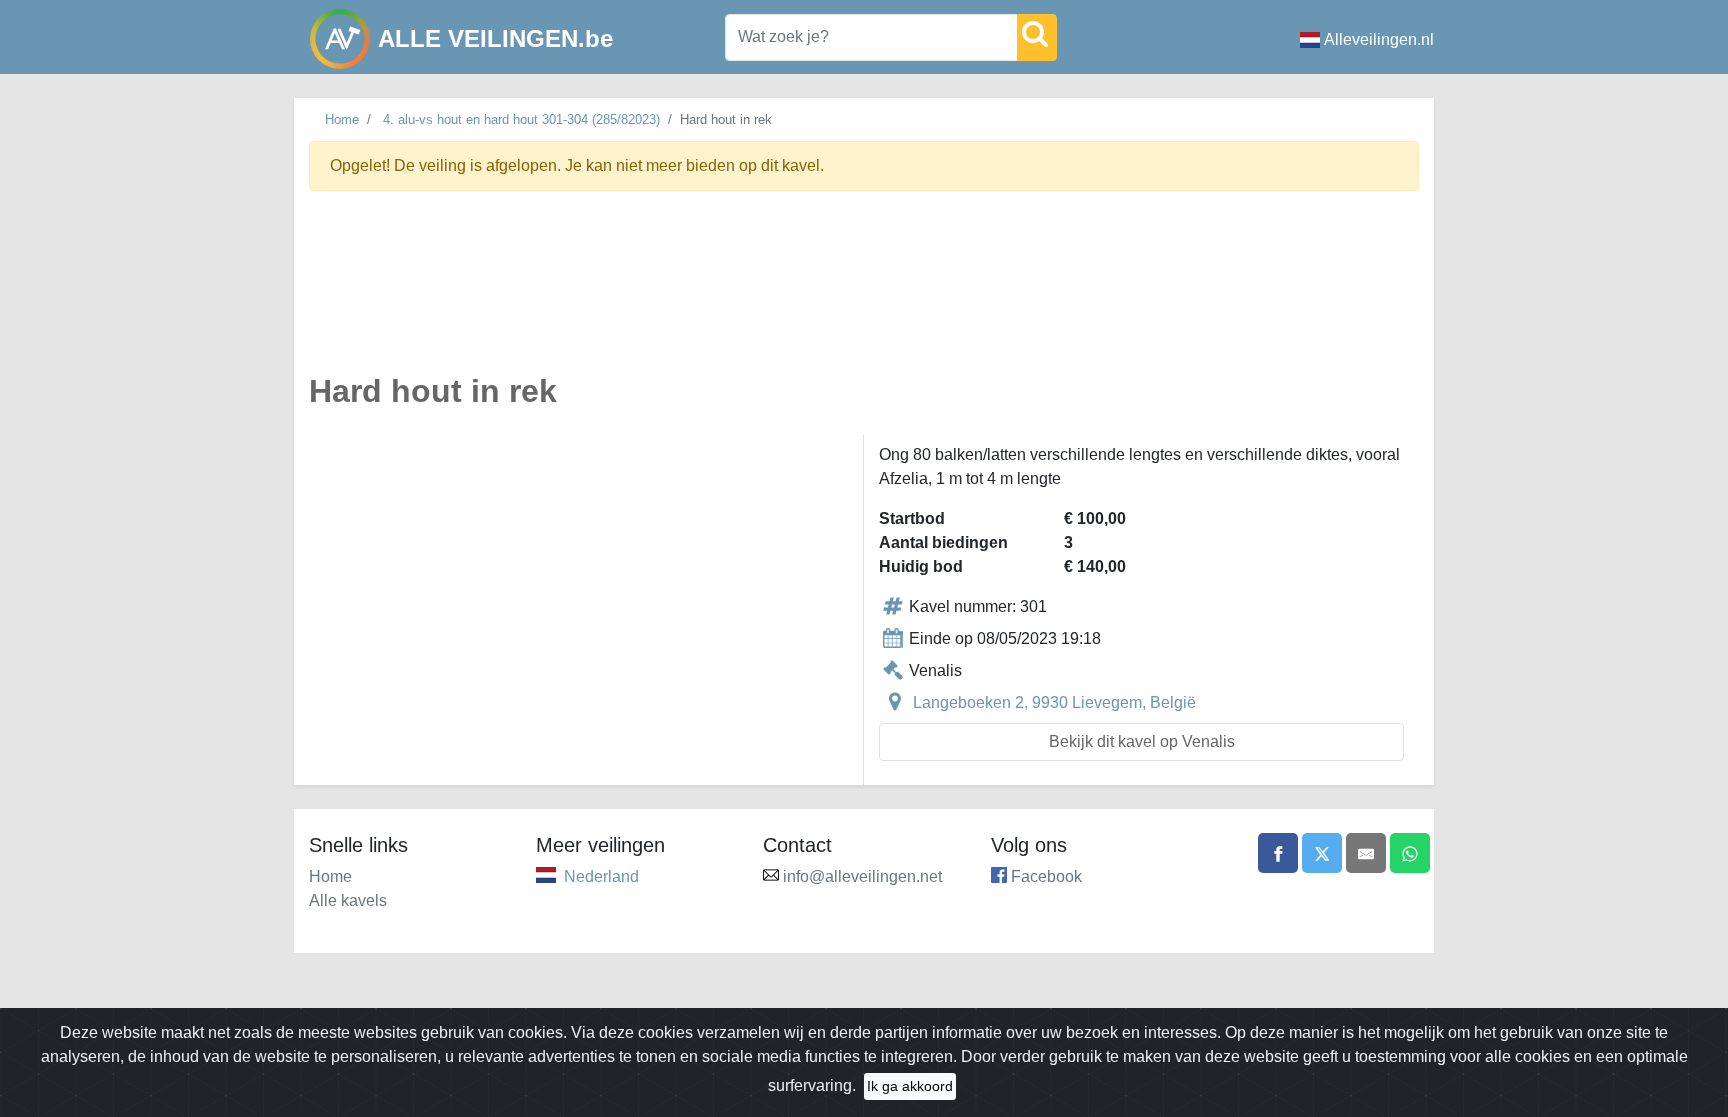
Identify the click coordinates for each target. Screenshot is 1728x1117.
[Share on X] (1322, 853)
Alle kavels (348, 900)
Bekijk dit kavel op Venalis (1142, 741)
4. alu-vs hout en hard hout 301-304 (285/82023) (521, 119)
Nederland (601, 876)
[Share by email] (1366, 853)
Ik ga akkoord (910, 1086)
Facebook (1046, 876)
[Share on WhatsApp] (1410, 853)
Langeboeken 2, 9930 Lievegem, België (1054, 702)
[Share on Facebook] (1278, 853)
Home (342, 119)
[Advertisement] (864, 293)
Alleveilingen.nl (1379, 39)
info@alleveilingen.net (862, 876)
